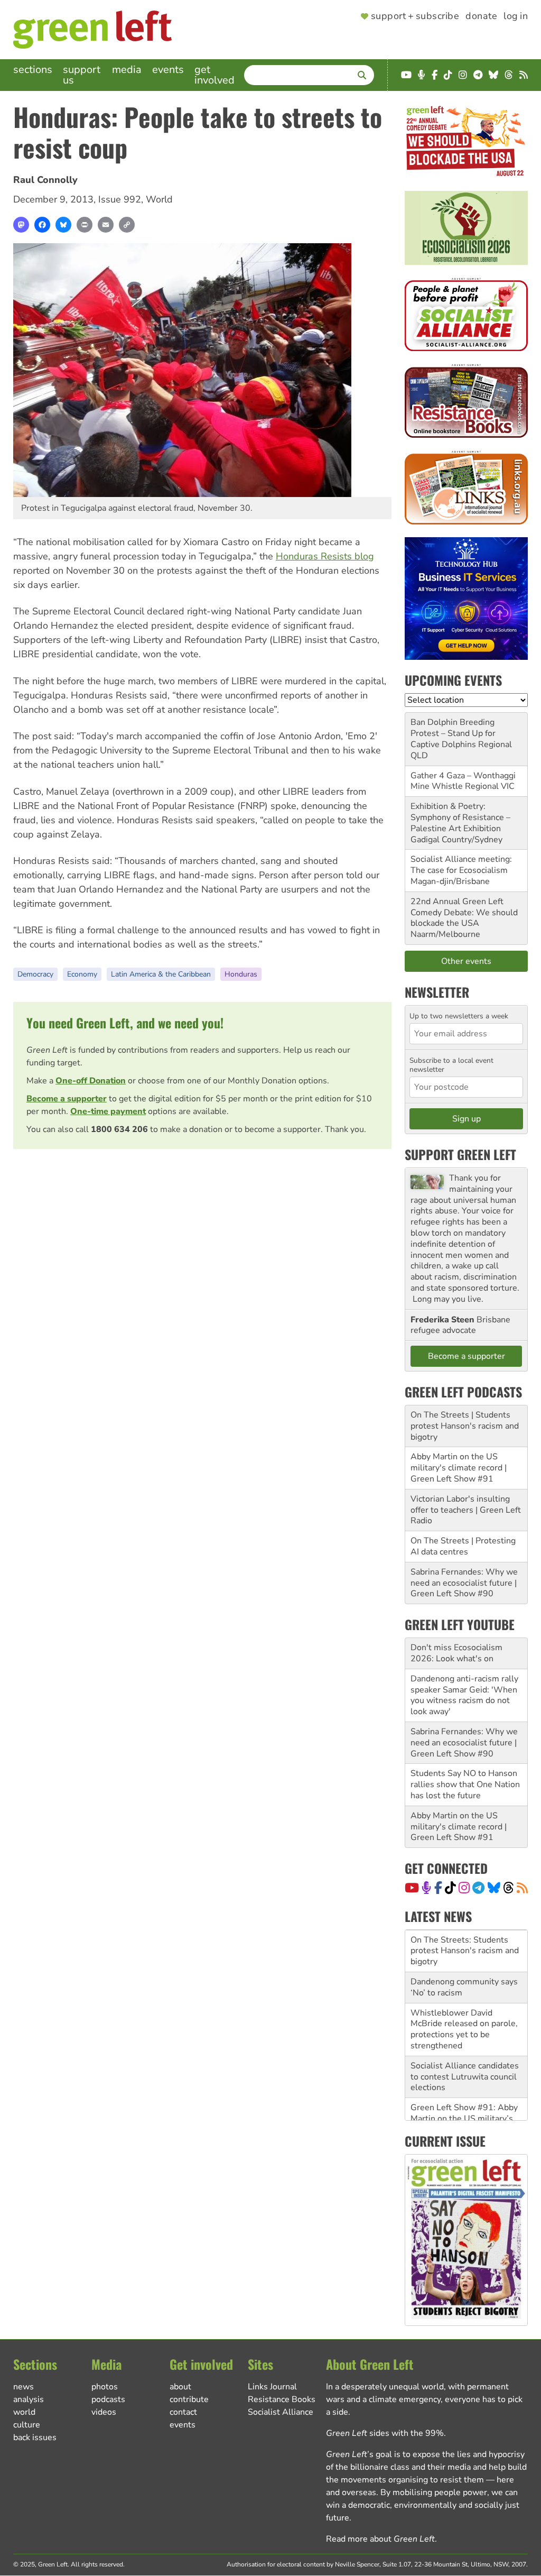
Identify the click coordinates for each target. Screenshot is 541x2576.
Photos (105, 2387)
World (159, 199)
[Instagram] (464, 1888)
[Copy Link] (127, 225)
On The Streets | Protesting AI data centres (463, 1546)
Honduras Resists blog (325, 556)
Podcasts (108, 2399)
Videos (104, 2412)
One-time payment (108, 1111)
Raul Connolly (45, 180)
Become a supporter (67, 1099)
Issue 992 (120, 199)
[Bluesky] (63, 225)
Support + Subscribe (415, 16)
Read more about (380, 2539)
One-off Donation (91, 1081)
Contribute (189, 2399)
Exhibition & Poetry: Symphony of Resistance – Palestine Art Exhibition (460, 817)
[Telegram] (478, 1888)
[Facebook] (42, 225)
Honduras (241, 974)
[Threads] (509, 1888)
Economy (82, 974)
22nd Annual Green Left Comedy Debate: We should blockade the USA (464, 913)
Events (168, 70)
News (24, 2387)
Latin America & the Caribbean (161, 974)
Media (127, 70)
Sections (33, 70)
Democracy (35, 974)
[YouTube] (412, 1888)
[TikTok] (450, 1888)
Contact (183, 2412)
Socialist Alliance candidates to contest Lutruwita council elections (465, 2077)
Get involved (214, 75)
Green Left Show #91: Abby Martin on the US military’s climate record (464, 2119)
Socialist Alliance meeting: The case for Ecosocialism (461, 865)
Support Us (82, 75)
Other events (466, 961)
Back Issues (35, 2437)
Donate (481, 16)
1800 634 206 (119, 1129)
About (180, 2387)
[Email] (106, 225)
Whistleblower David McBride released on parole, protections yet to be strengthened (464, 2029)
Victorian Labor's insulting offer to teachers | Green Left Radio (466, 1510)
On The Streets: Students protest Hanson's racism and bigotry (465, 1951)
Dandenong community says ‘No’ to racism (464, 1987)
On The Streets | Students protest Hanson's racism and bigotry (465, 1426)
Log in (516, 16)
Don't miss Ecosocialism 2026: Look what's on (456, 1653)
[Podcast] (426, 1888)
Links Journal (272, 2387)
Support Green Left (460, 1154)
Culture (27, 2425)
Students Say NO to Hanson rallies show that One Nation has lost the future (465, 1784)
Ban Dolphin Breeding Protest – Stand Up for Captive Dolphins (453, 733)
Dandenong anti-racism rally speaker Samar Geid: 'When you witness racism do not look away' (464, 1695)
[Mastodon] (21, 225)
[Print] (85, 225)
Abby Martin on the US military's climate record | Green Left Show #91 (459, 1468)
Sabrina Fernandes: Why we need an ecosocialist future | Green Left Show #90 (464, 1583)
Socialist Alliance (281, 2412)
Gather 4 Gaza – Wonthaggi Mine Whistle (463, 781)
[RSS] (522, 1888)
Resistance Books (282, 2399)
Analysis (29, 2399)
